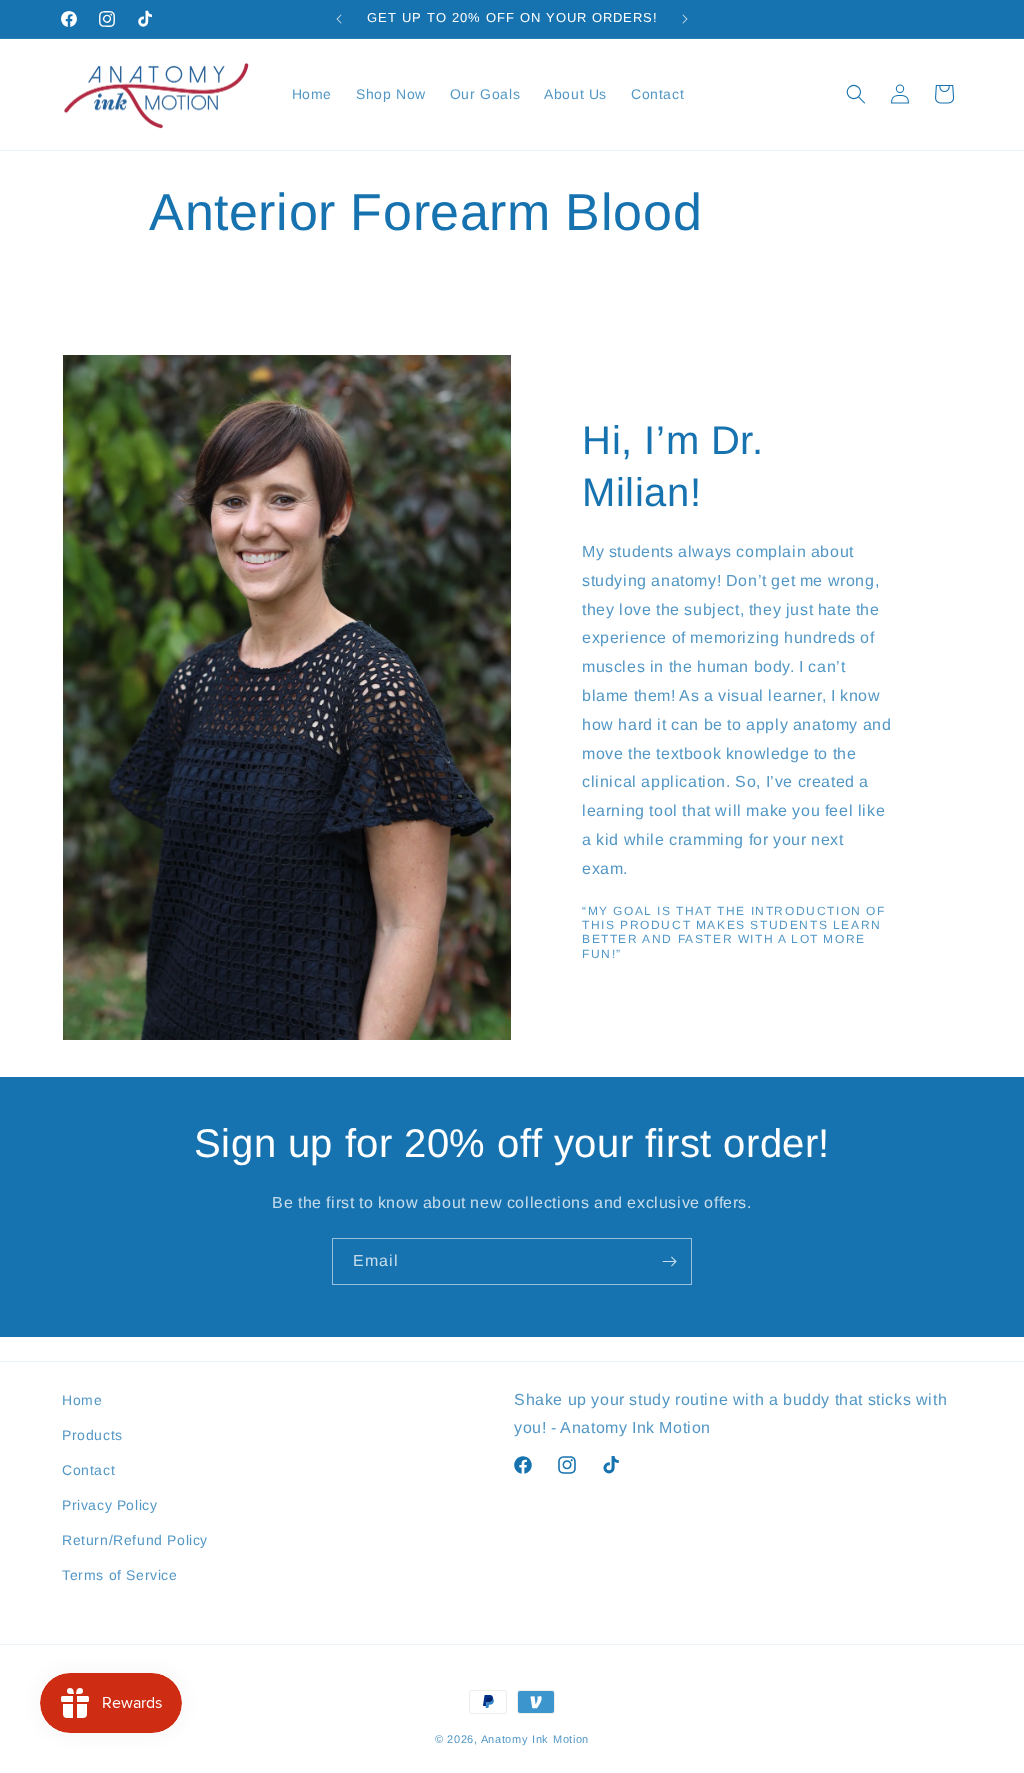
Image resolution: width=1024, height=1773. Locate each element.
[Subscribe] (669, 1261)
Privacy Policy (109, 1505)
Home (82, 1400)
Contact (88, 1470)
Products (92, 1435)
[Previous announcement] (339, 19)
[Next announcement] (685, 19)
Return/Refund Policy (135, 1540)
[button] (856, 94)
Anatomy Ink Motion (535, 1739)
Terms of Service (120, 1575)
